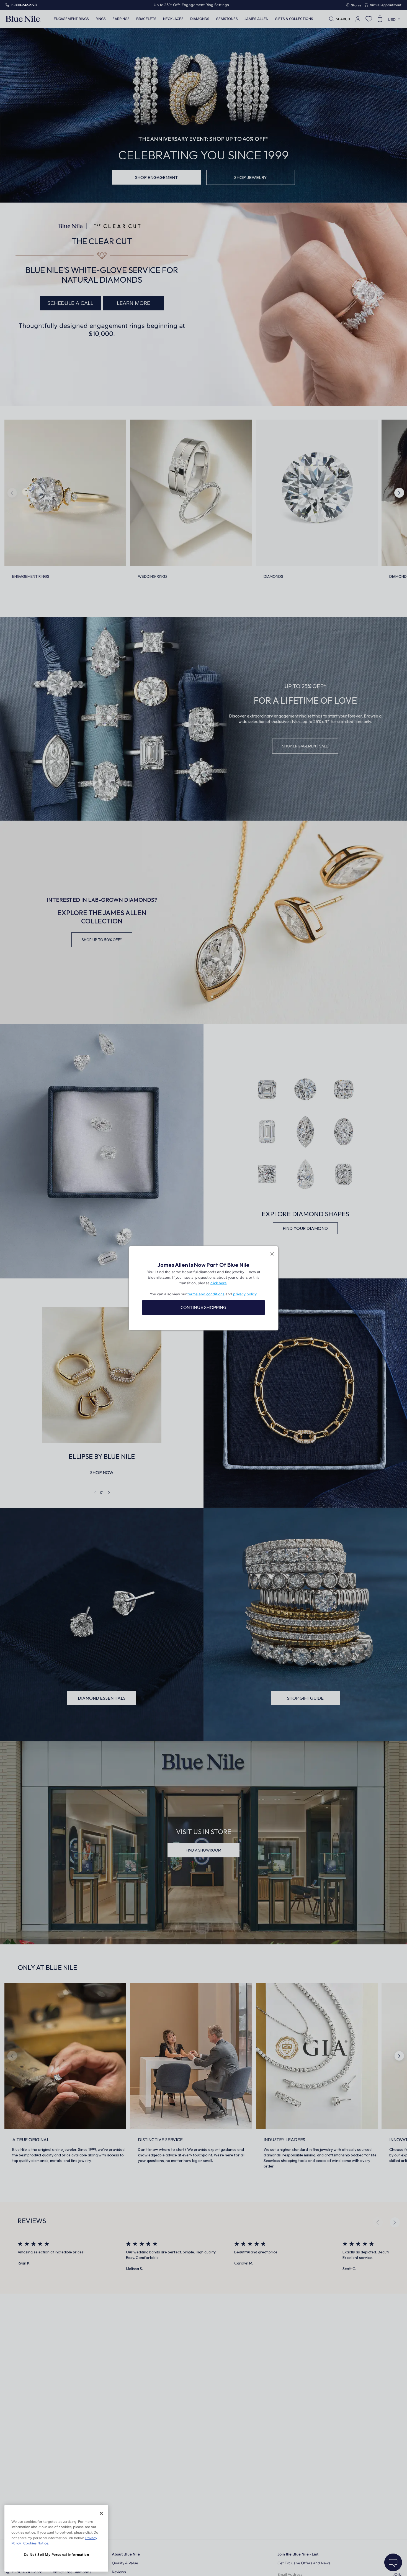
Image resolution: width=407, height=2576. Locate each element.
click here (219, 1283)
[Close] (101, 2513)
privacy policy (245, 1294)
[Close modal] (272, 1254)
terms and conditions (206, 1294)
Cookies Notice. (36, 2543)
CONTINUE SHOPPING (203, 1307)
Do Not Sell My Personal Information (56, 2555)
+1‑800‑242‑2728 (23, 5)
